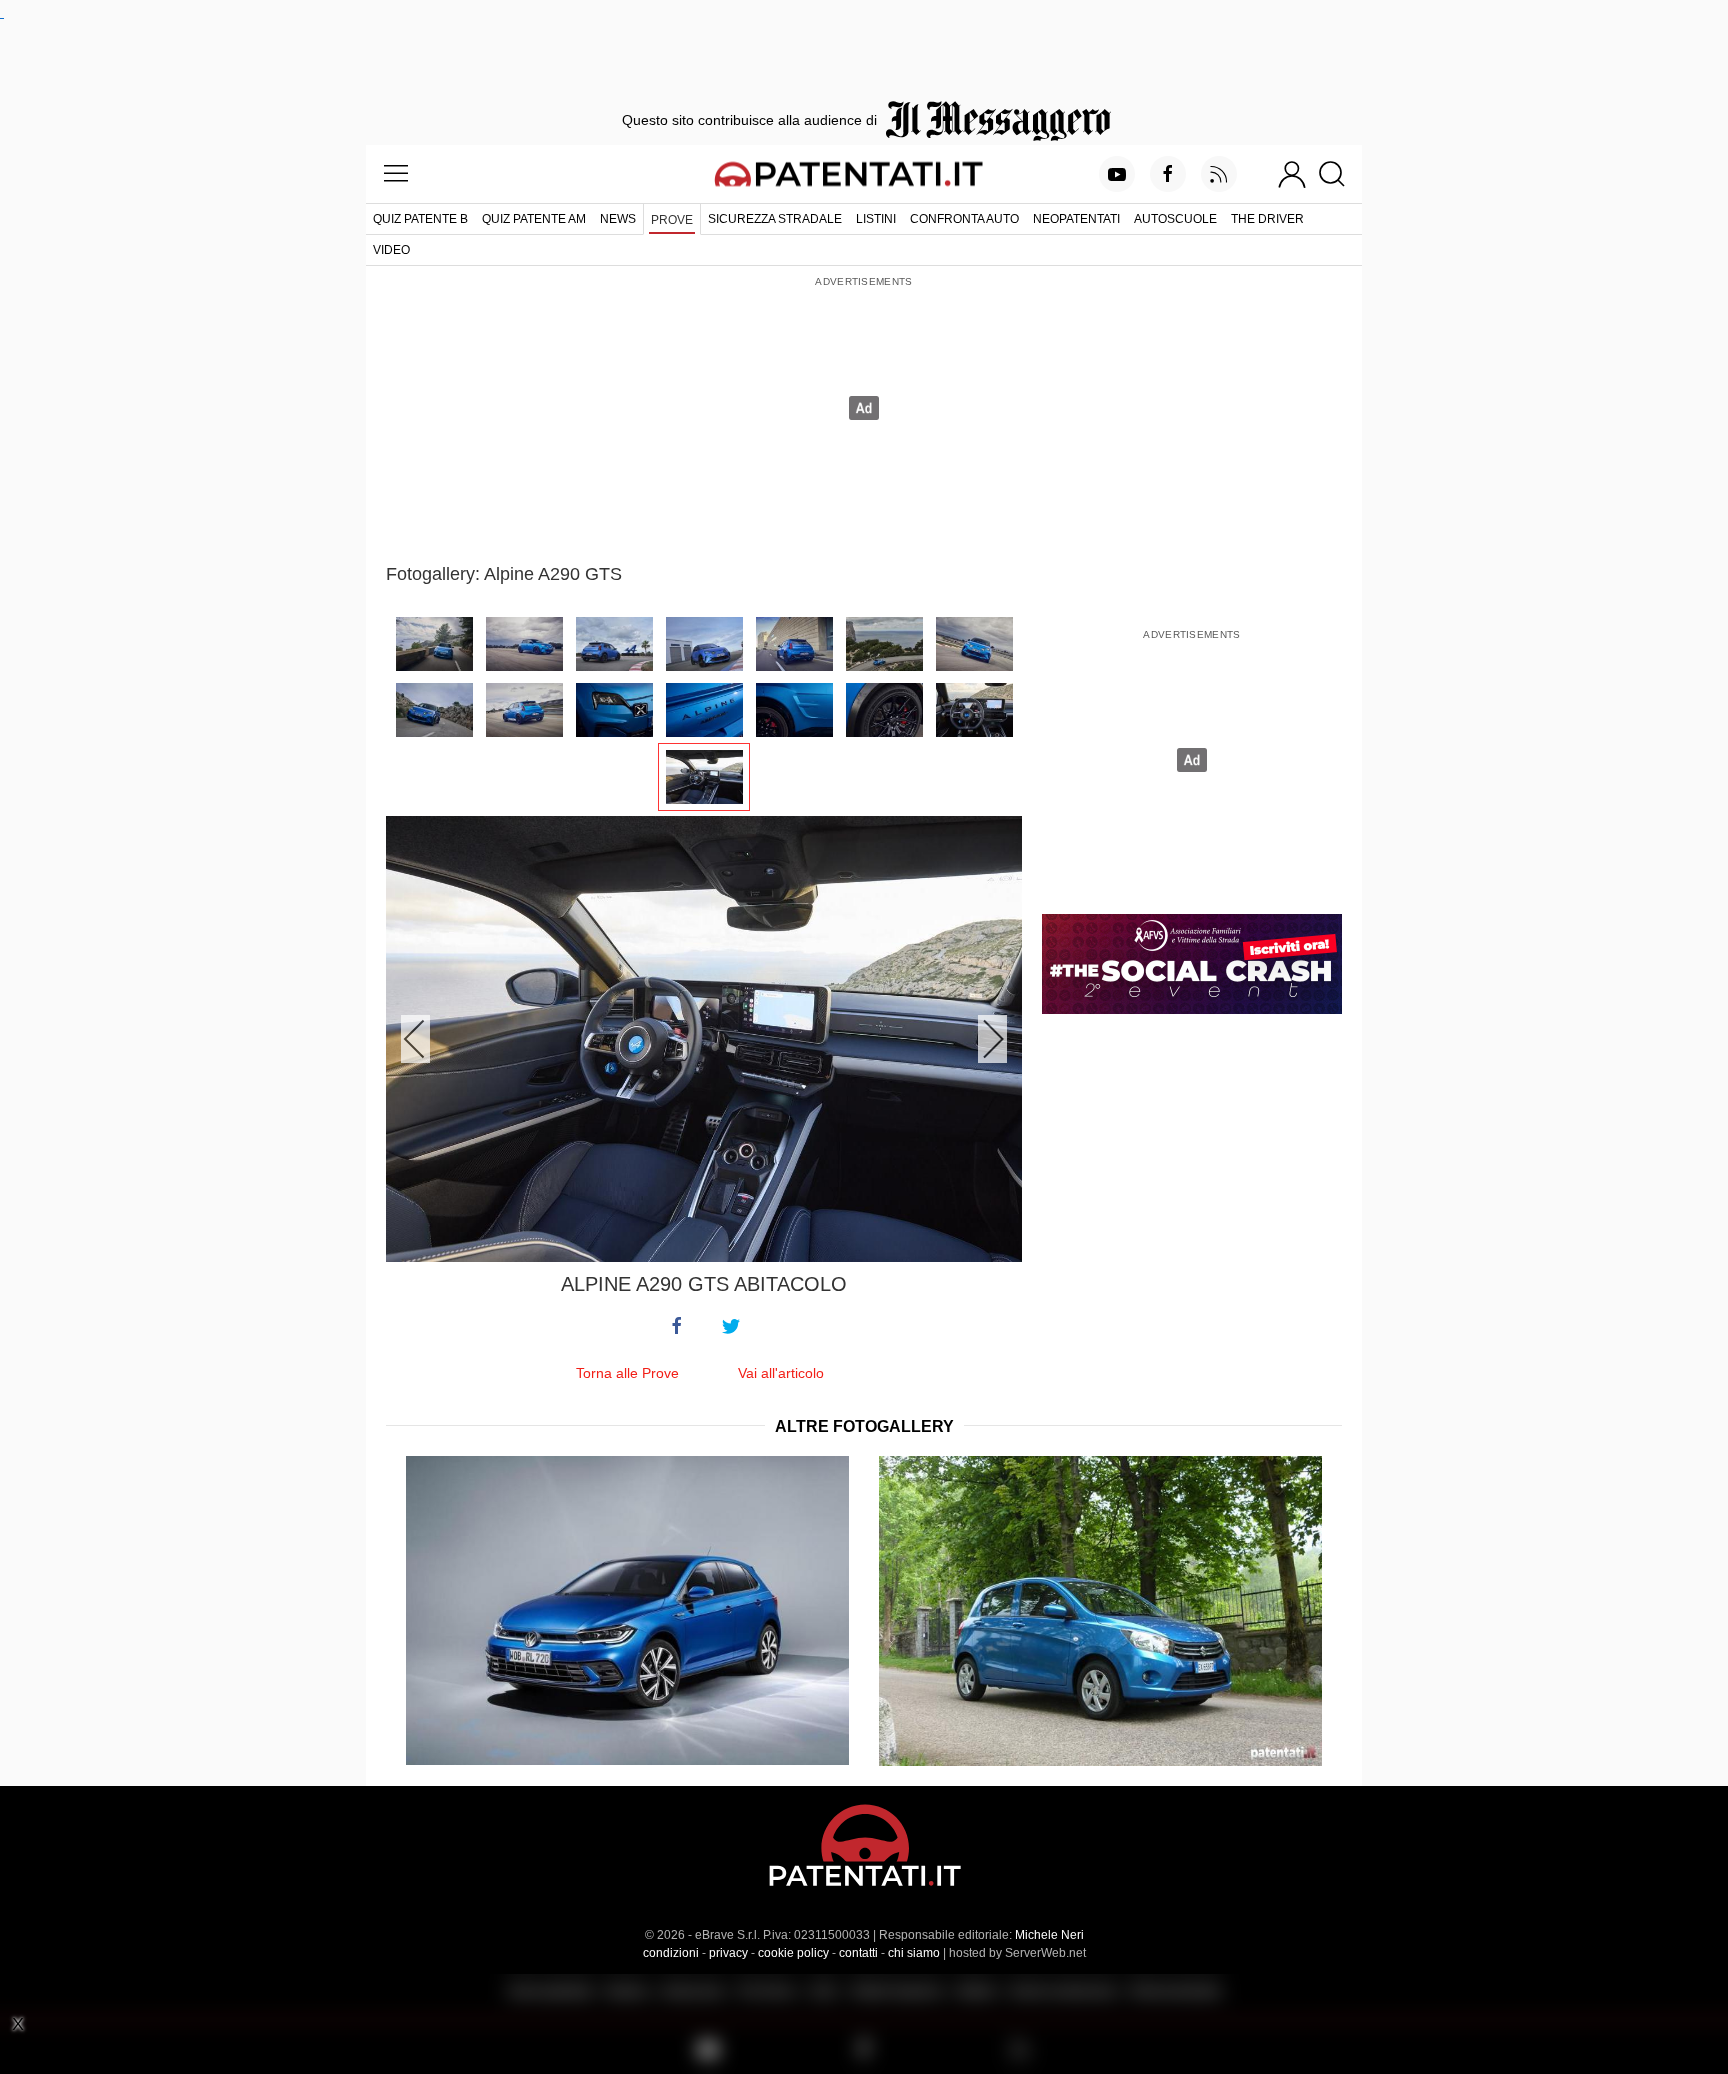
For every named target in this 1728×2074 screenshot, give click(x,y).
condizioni (671, 1953)
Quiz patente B (420, 219)
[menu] (396, 174)
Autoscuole (1175, 219)
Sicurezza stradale (775, 219)
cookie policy (793, 1953)
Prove (672, 220)
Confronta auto (964, 219)
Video (391, 250)
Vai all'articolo (781, 1373)
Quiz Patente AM (534, 219)
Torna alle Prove (627, 1373)
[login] (1292, 174)
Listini (876, 219)
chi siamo (914, 1953)
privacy (728, 1953)
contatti (858, 1953)
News (618, 219)
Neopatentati (1076, 219)
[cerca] (1339, 174)
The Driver (1267, 219)
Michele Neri (1049, 1935)
